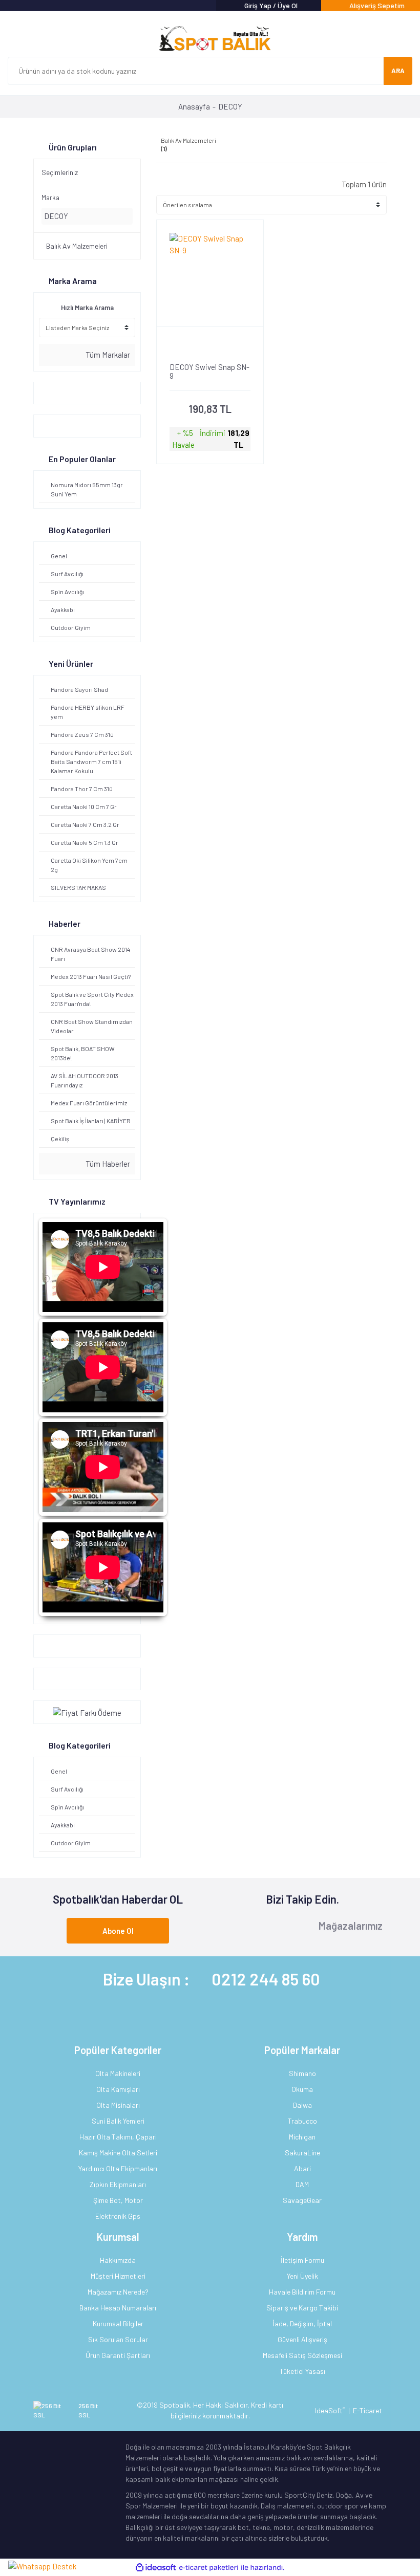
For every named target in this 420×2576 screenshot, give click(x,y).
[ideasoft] (156, 2568)
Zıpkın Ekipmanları (118, 2184)
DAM (302, 2184)
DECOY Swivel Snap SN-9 (209, 372)
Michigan (302, 2137)
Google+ (52, 1646)
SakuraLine (302, 2153)
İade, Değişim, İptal (302, 2323)
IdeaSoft (330, 2410)
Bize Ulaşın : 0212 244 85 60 (212, 1979)
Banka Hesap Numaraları (118, 2308)
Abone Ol (118, 1931)
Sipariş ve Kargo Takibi (302, 2308)
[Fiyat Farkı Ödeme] (87, 1712)
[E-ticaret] (209, 2568)
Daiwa (302, 2105)
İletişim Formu (302, 2260)
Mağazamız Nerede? (118, 2292)
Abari (302, 2168)
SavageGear (302, 2200)
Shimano (302, 2073)
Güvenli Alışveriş (302, 2339)
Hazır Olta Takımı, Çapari (118, 2137)
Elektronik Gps (118, 2216)
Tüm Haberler (107, 1164)
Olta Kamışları (118, 2089)
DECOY (230, 106)
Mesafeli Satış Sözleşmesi (302, 2355)
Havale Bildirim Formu (302, 2292)
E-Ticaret (367, 2410)
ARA (398, 71)
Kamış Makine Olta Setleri (118, 2153)
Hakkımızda (118, 2260)
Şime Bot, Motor (118, 2200)
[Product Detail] (210, 345)
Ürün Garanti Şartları (118, 2355)
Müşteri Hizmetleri (118, 2276)
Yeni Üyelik (302, 2276)
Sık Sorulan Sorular (118, 2339)
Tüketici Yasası (302, 2371)
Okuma (302, 2089)
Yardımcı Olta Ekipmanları (118, 2168)
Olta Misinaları (118, 2105)
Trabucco (302, 2121)
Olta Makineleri (118, 2073)
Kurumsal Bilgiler (118, 2323)
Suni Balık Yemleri (118, 2121)
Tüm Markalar (107, 355)
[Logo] (210, 39)
